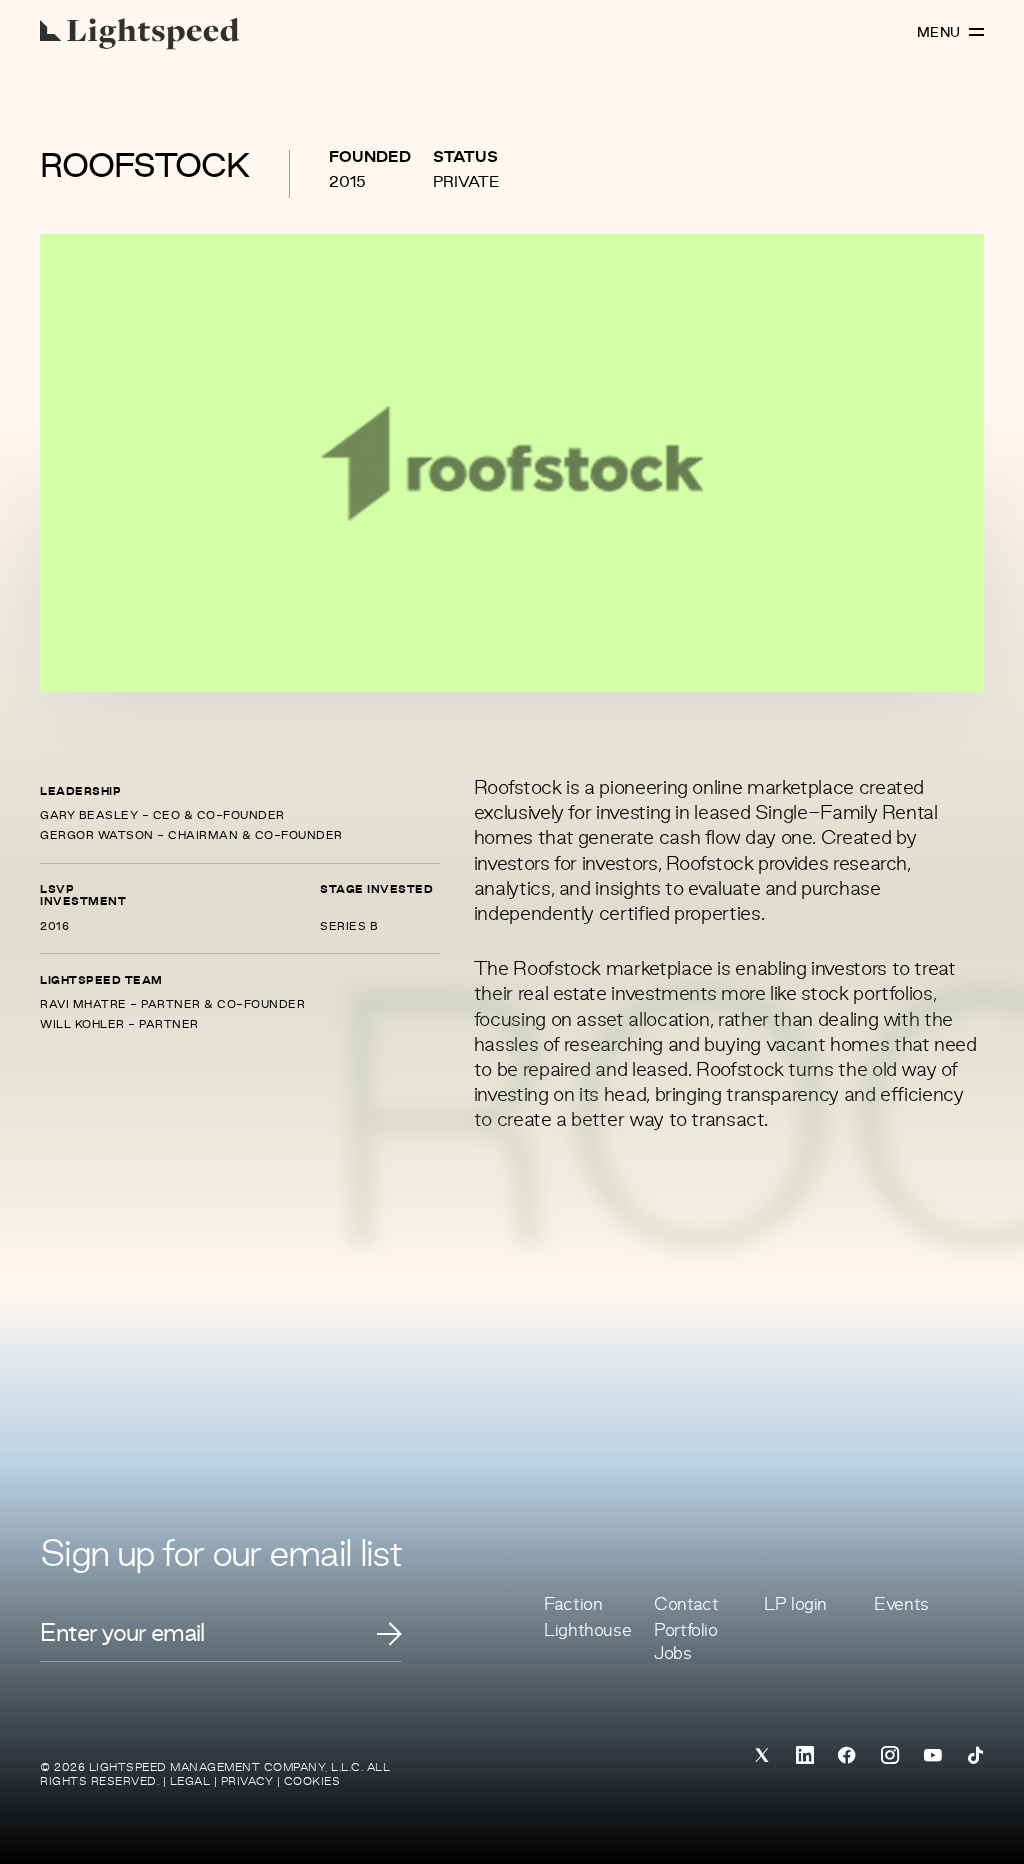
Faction (573, 1605)
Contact (686, 1605)
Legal (190, 1782)
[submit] (389, 1634)
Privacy (247, 1782)
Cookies (312, 1782)
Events (901, 1605)
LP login (795, 1605)
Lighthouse (587, 1631)
